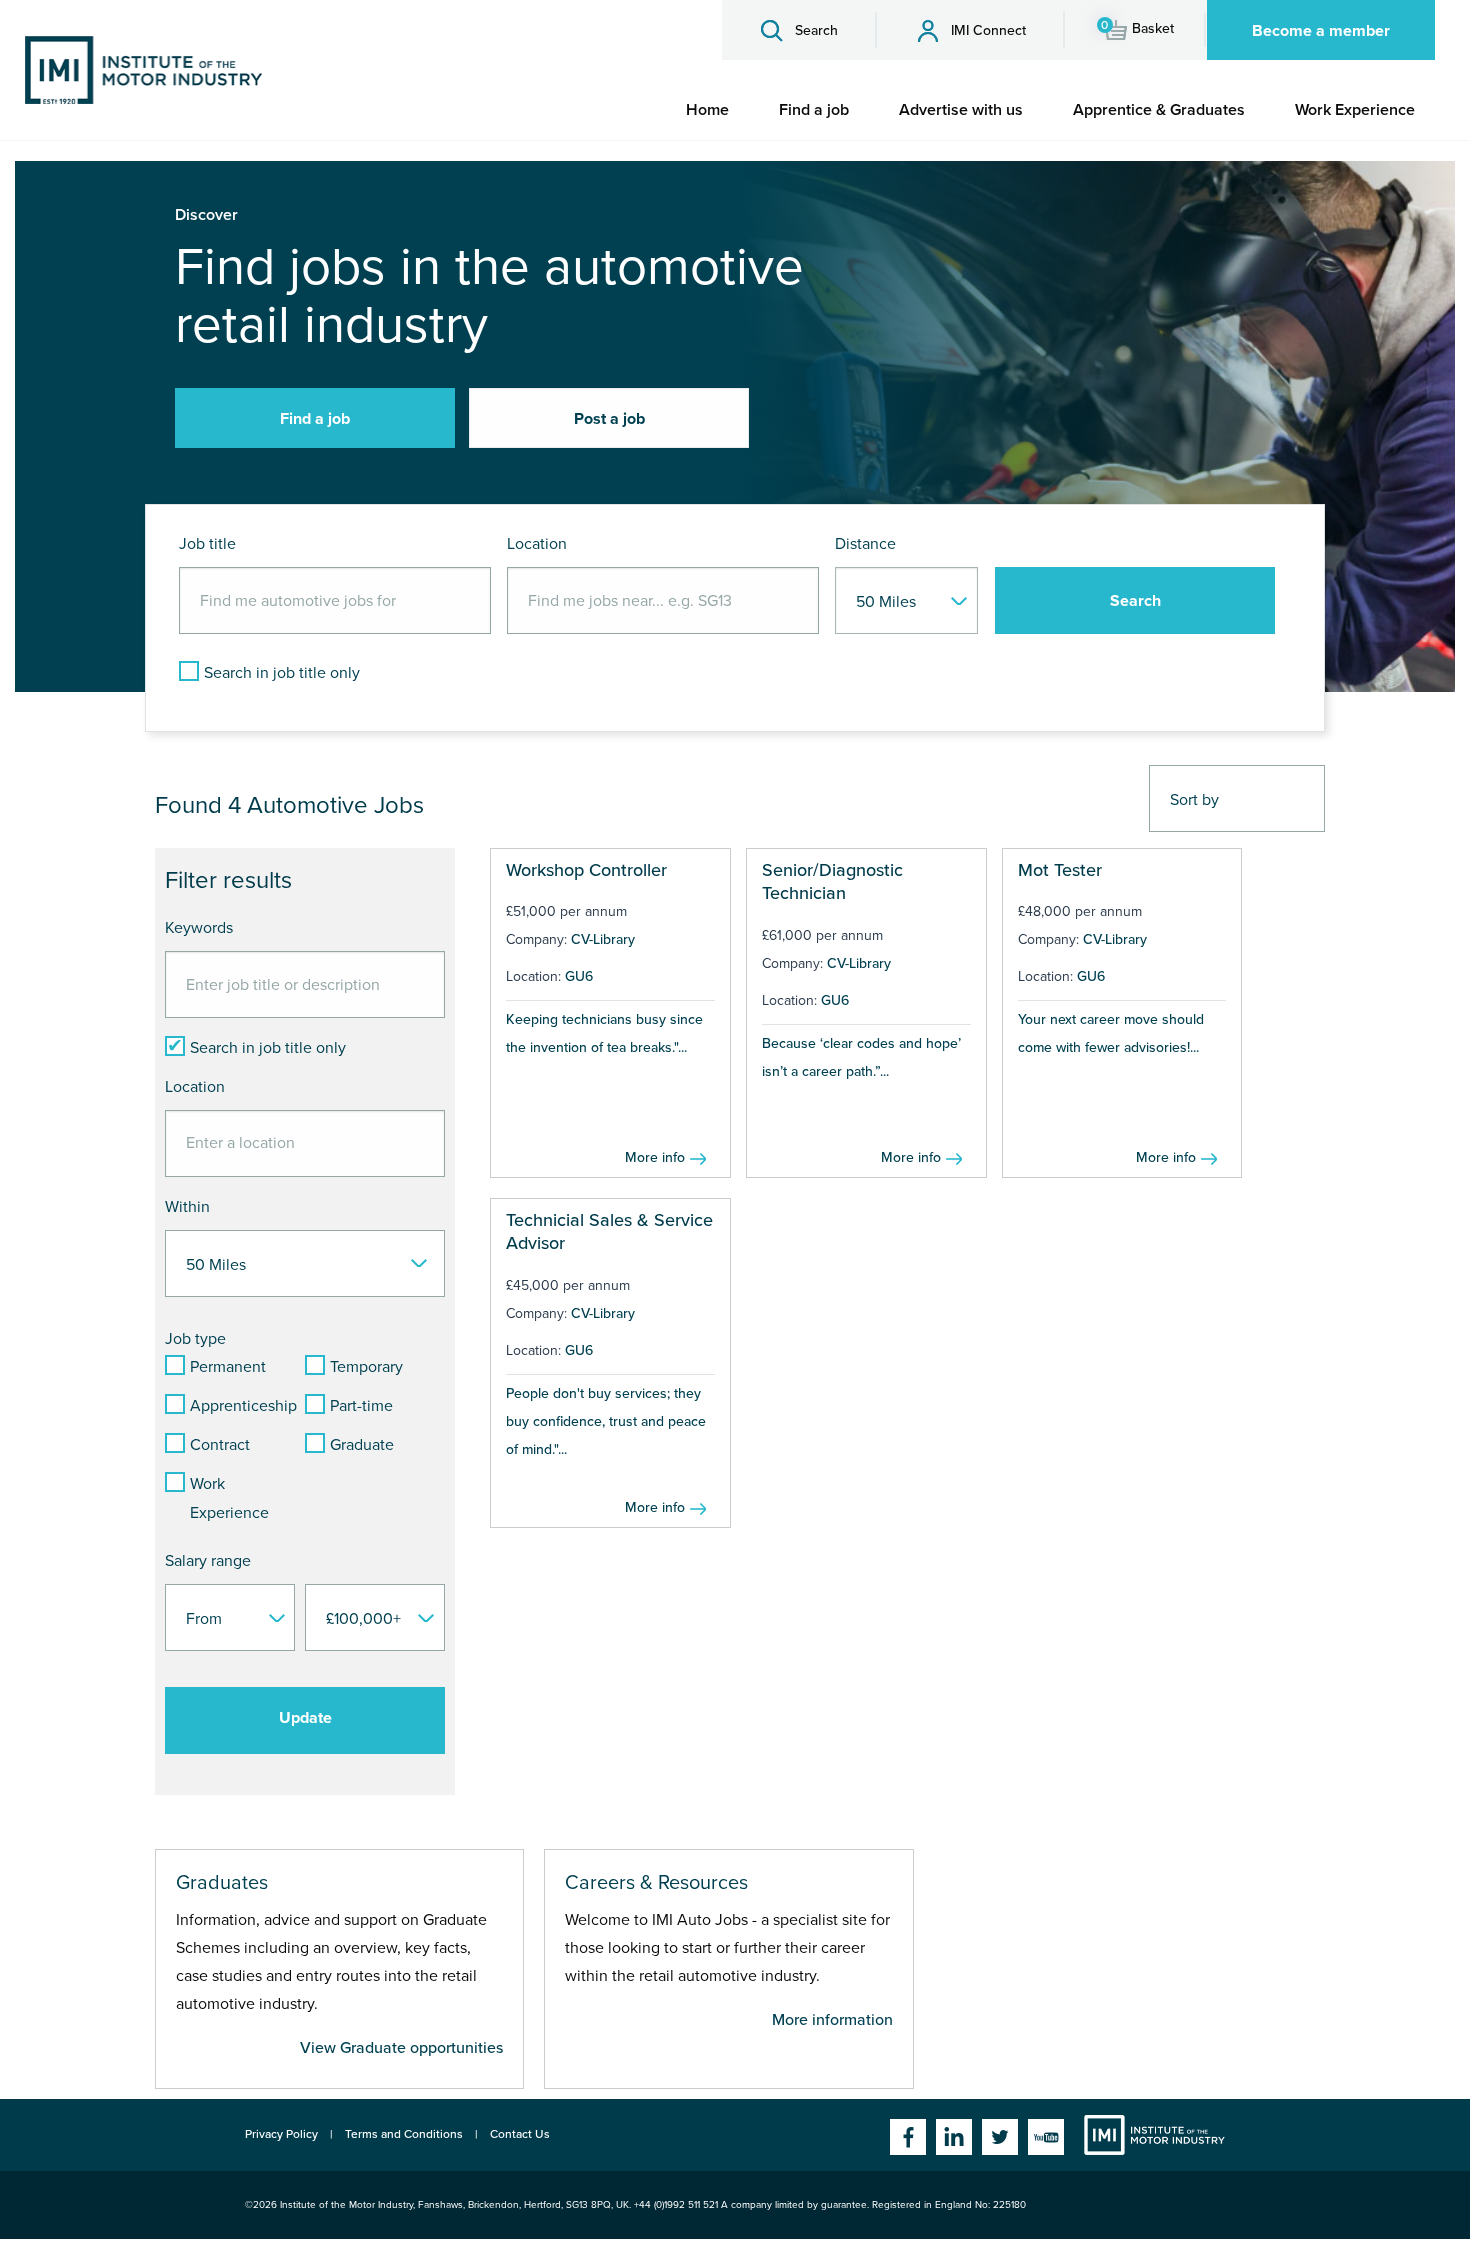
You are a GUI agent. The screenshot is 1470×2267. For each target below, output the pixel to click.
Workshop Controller (586, 870)
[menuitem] (707, 110)
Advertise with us (961, 110)
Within (187, 1207)
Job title (207, 544)
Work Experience (1355, 110)
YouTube (1046, 2137)
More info (655, 1157)
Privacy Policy (281, 2134)
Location (537, 544)
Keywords (199, 928)
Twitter (1000, 2137)
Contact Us (520, 2134)
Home (707, 110)
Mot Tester (1060, 870)
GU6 (579, 976)
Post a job (609, 419)
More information (832, 2020)
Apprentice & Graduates (1159, 110)
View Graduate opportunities (401, 2048)
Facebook (908, 2137)
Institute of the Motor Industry (1154, 2135)
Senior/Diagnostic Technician (832, 881)
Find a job (814, 110)
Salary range (208, 1561)
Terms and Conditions (404, 2134)
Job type (195, 1339)
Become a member (1321, 31)
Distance (865, 544)
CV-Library (603, 939)
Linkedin (954, 2137)
